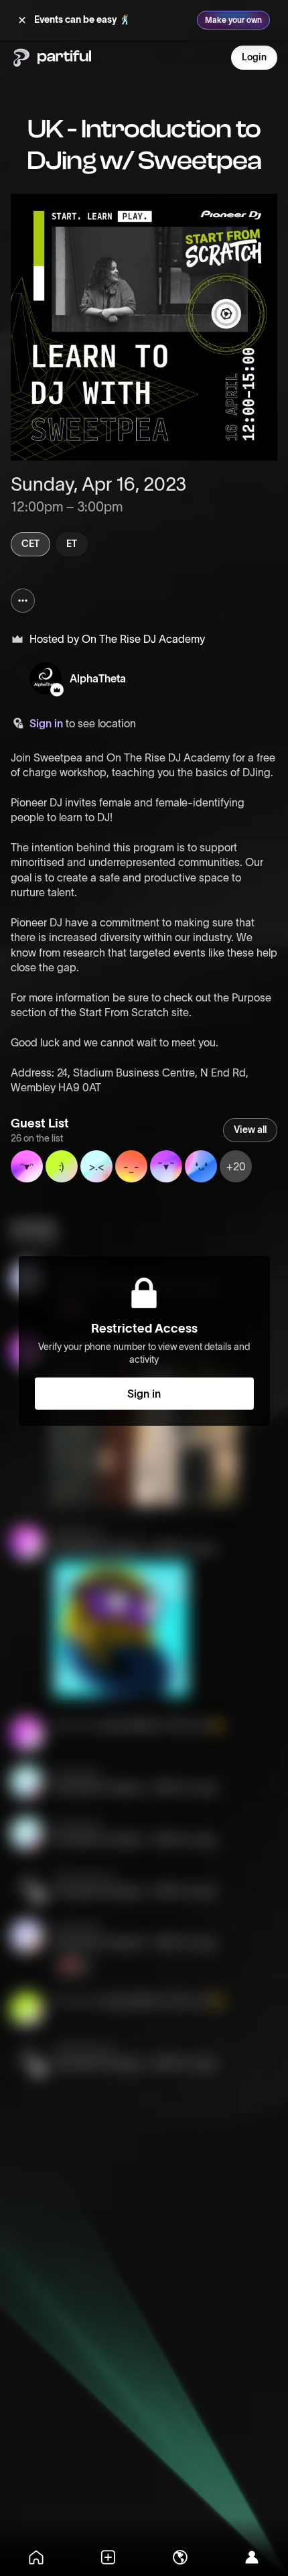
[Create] (109, 2557)
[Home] (36, 2557)
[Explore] (180, 2557)
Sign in (46, 723)
